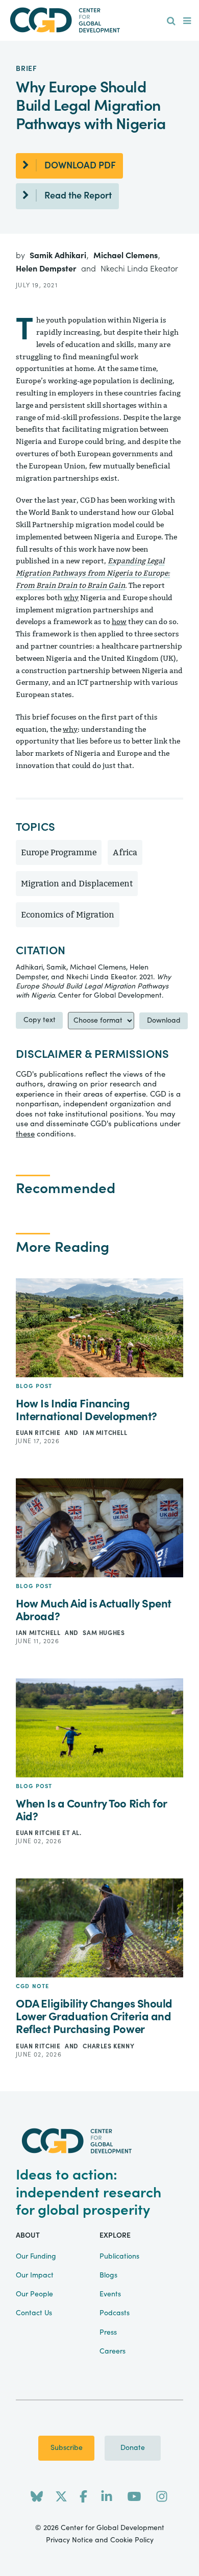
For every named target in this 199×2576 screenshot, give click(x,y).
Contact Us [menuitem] (34, 2313)
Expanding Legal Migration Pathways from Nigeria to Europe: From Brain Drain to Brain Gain (93, 573)
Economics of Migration (68, 915)
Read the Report (78, 196)
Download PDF (80, 166)
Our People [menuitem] (34, 2294)
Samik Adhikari (59, 256)
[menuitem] (171, 21)
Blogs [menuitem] (108, 2275)
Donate (133, 2448)
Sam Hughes (104, 1633)
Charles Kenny (108, 2046)
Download (164, 1021)
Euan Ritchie (39, 1433)
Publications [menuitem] (119, 2257)
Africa (125, 852)
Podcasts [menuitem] (115, 2313)
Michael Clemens (127, 256)
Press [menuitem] (108, 2333)
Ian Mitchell (105, 1433)
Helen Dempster (47, 269)
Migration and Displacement (77, 884)
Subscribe (67, 2448)
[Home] (99, 20)
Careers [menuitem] (113, 2351)
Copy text (40, 1020)
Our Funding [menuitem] (36, 2257)
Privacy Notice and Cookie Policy (100, 2540)
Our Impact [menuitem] (35, 2275)
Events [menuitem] (110, 2294)
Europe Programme (59, 852)
